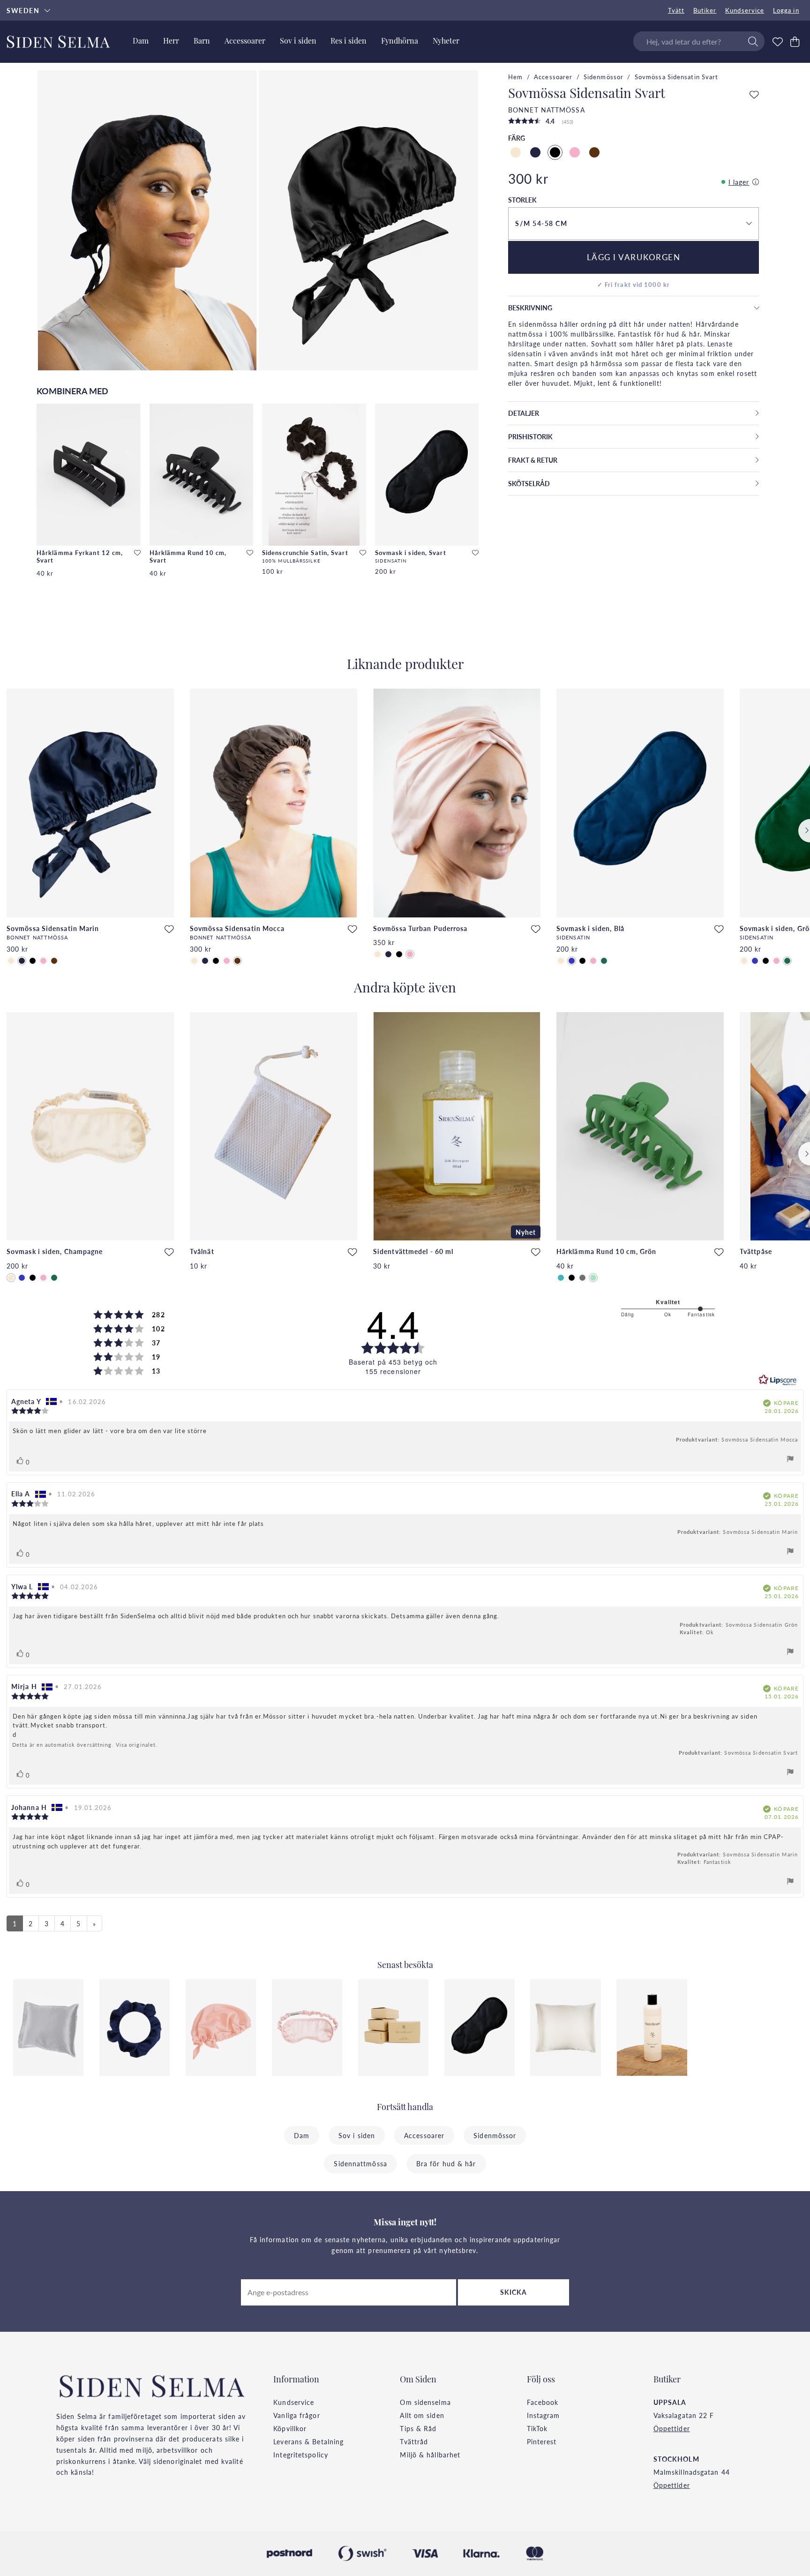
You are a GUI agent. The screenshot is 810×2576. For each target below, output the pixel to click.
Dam (302, 2135)
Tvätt (676, 10)
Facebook (543, 2402)
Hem (515, 77)
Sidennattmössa (360, 2163)
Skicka (514, 2292)
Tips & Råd (418, 2428)
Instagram (544, 2415)
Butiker (705, 10)
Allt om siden (422, 2415)
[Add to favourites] (137, 553)
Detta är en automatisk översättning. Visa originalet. (85, 1745)
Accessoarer (553, 77)
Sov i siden (357, 2135)
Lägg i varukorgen (634, 257)
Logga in (786, 10)
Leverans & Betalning (308, 2441)
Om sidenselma (425, 2402)
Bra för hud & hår (446, 2163)
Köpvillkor (290, 2428)
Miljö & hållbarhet (430, 2455)
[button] (633, 224)
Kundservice (745, 10)
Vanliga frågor (296, 2415)
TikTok (537, 2428)
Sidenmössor (604, 77)
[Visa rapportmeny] (790, 1460)
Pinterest (542, 2441)
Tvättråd (414, 2441)
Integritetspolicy (301, 2455)
